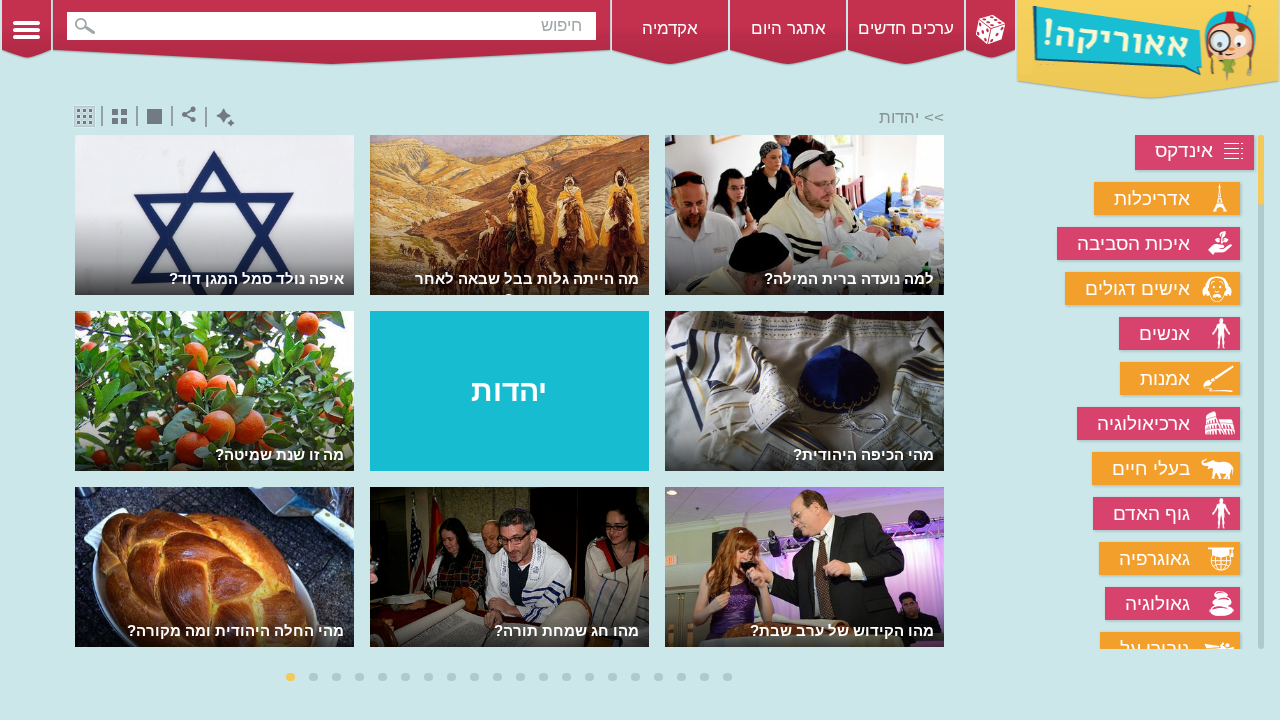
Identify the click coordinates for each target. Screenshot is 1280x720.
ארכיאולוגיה (1143, 423)
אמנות (1165, 378)
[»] (930, 394)
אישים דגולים (1137, 288)
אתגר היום (788, 28)
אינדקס (1184, 150)
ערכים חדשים (906, 28)
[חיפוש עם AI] (220, 117)
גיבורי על (1155, 648)
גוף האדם (1151, 513)
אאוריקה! (1148, 50)
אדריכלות (1152, 198)
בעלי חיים (1151, 468)
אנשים (1164, 333)
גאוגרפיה (1154, 558)
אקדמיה (670, 28)
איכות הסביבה (1133, 243)
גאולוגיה (1157, 603)
